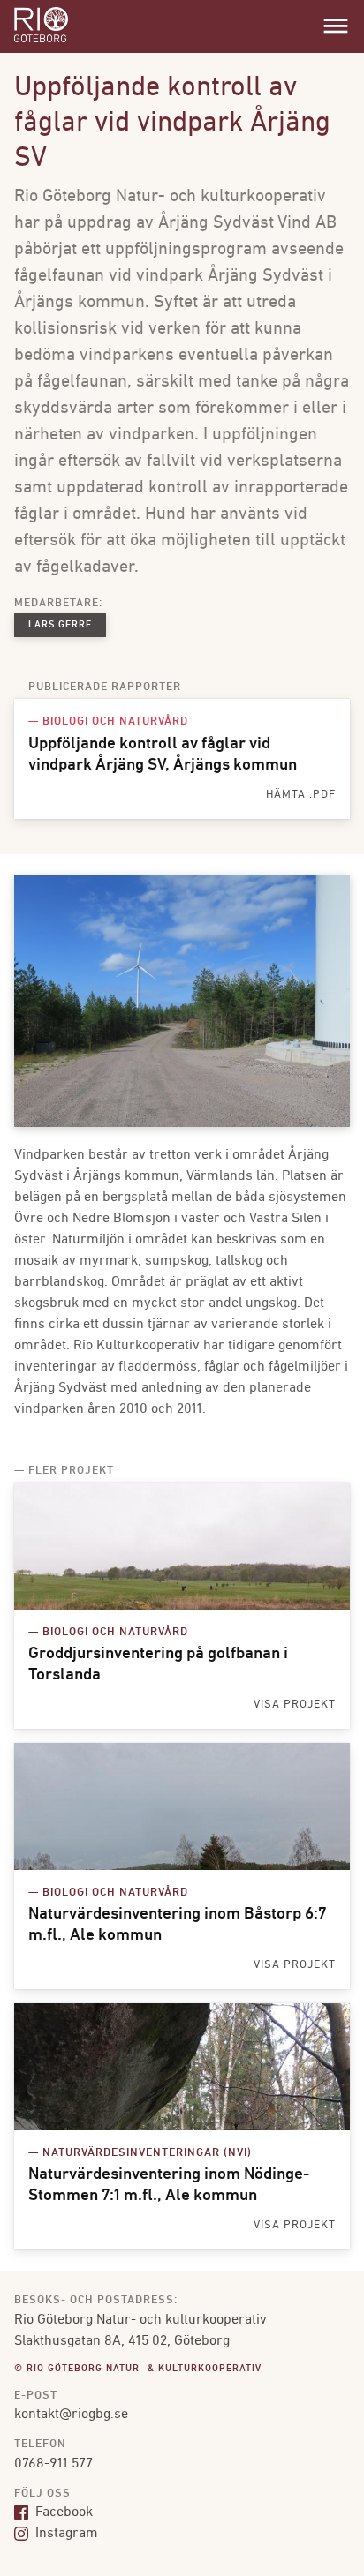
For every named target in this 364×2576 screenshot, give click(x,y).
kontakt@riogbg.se (71, 2415)
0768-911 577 (53, 2464)
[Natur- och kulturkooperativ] (41, 41)
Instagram (65, 2534)
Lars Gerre (60, 625)
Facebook (62, 2512)
